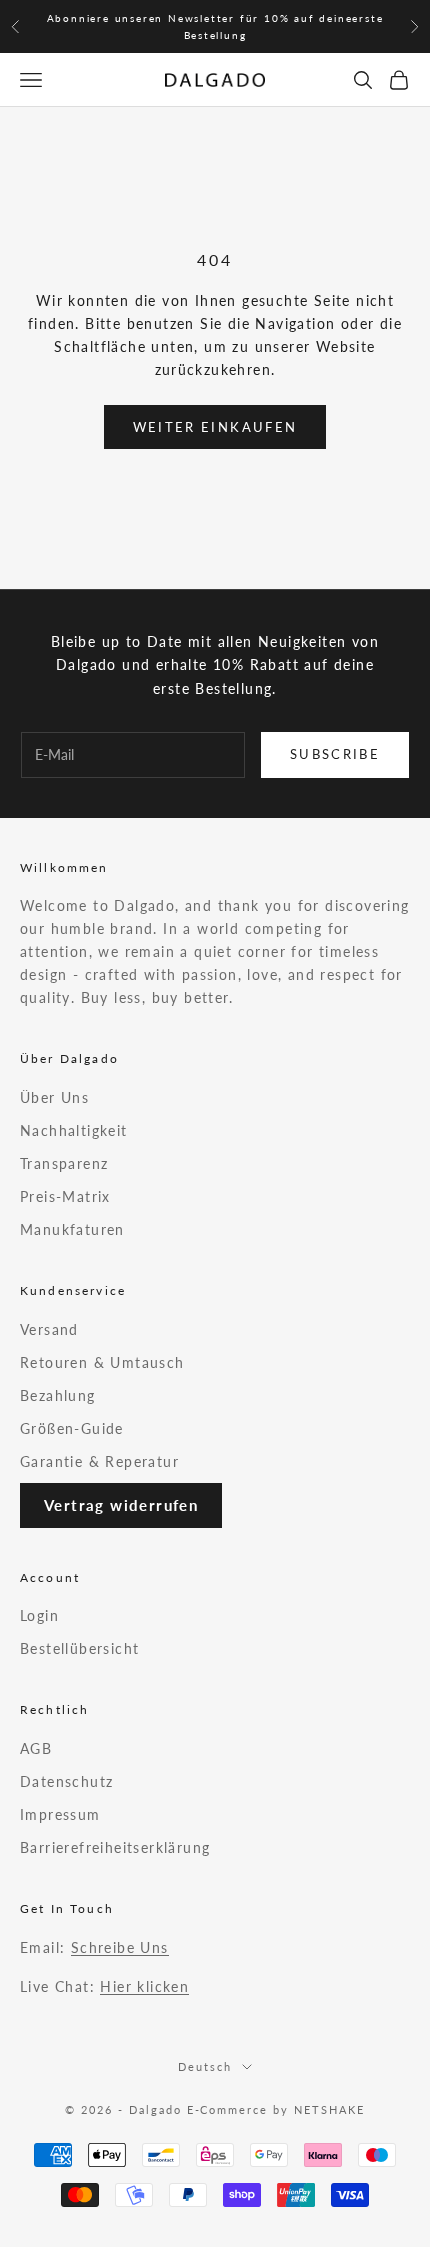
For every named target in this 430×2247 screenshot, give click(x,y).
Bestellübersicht (79, 1648)
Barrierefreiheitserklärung (115, 1847)
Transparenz (64, 1163)
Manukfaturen (72, 1229)
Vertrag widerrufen (121, 1505)
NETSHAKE (329, 2109)
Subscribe (335, 754)
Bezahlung (58, 1395)
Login (39, 1615)
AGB (36, 1748)
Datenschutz (66, 1781)
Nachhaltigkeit (74, 1130)
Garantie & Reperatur (99, 1461)
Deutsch (205, 2066)
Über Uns (54, 1097)
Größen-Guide (72, 1428)
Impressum (60, 1814)
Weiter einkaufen (215, 427)
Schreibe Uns (120, 1947)
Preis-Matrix (65, 1196)
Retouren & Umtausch (102, 1362)
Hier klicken (144, 1986)
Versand (49, 1329)
